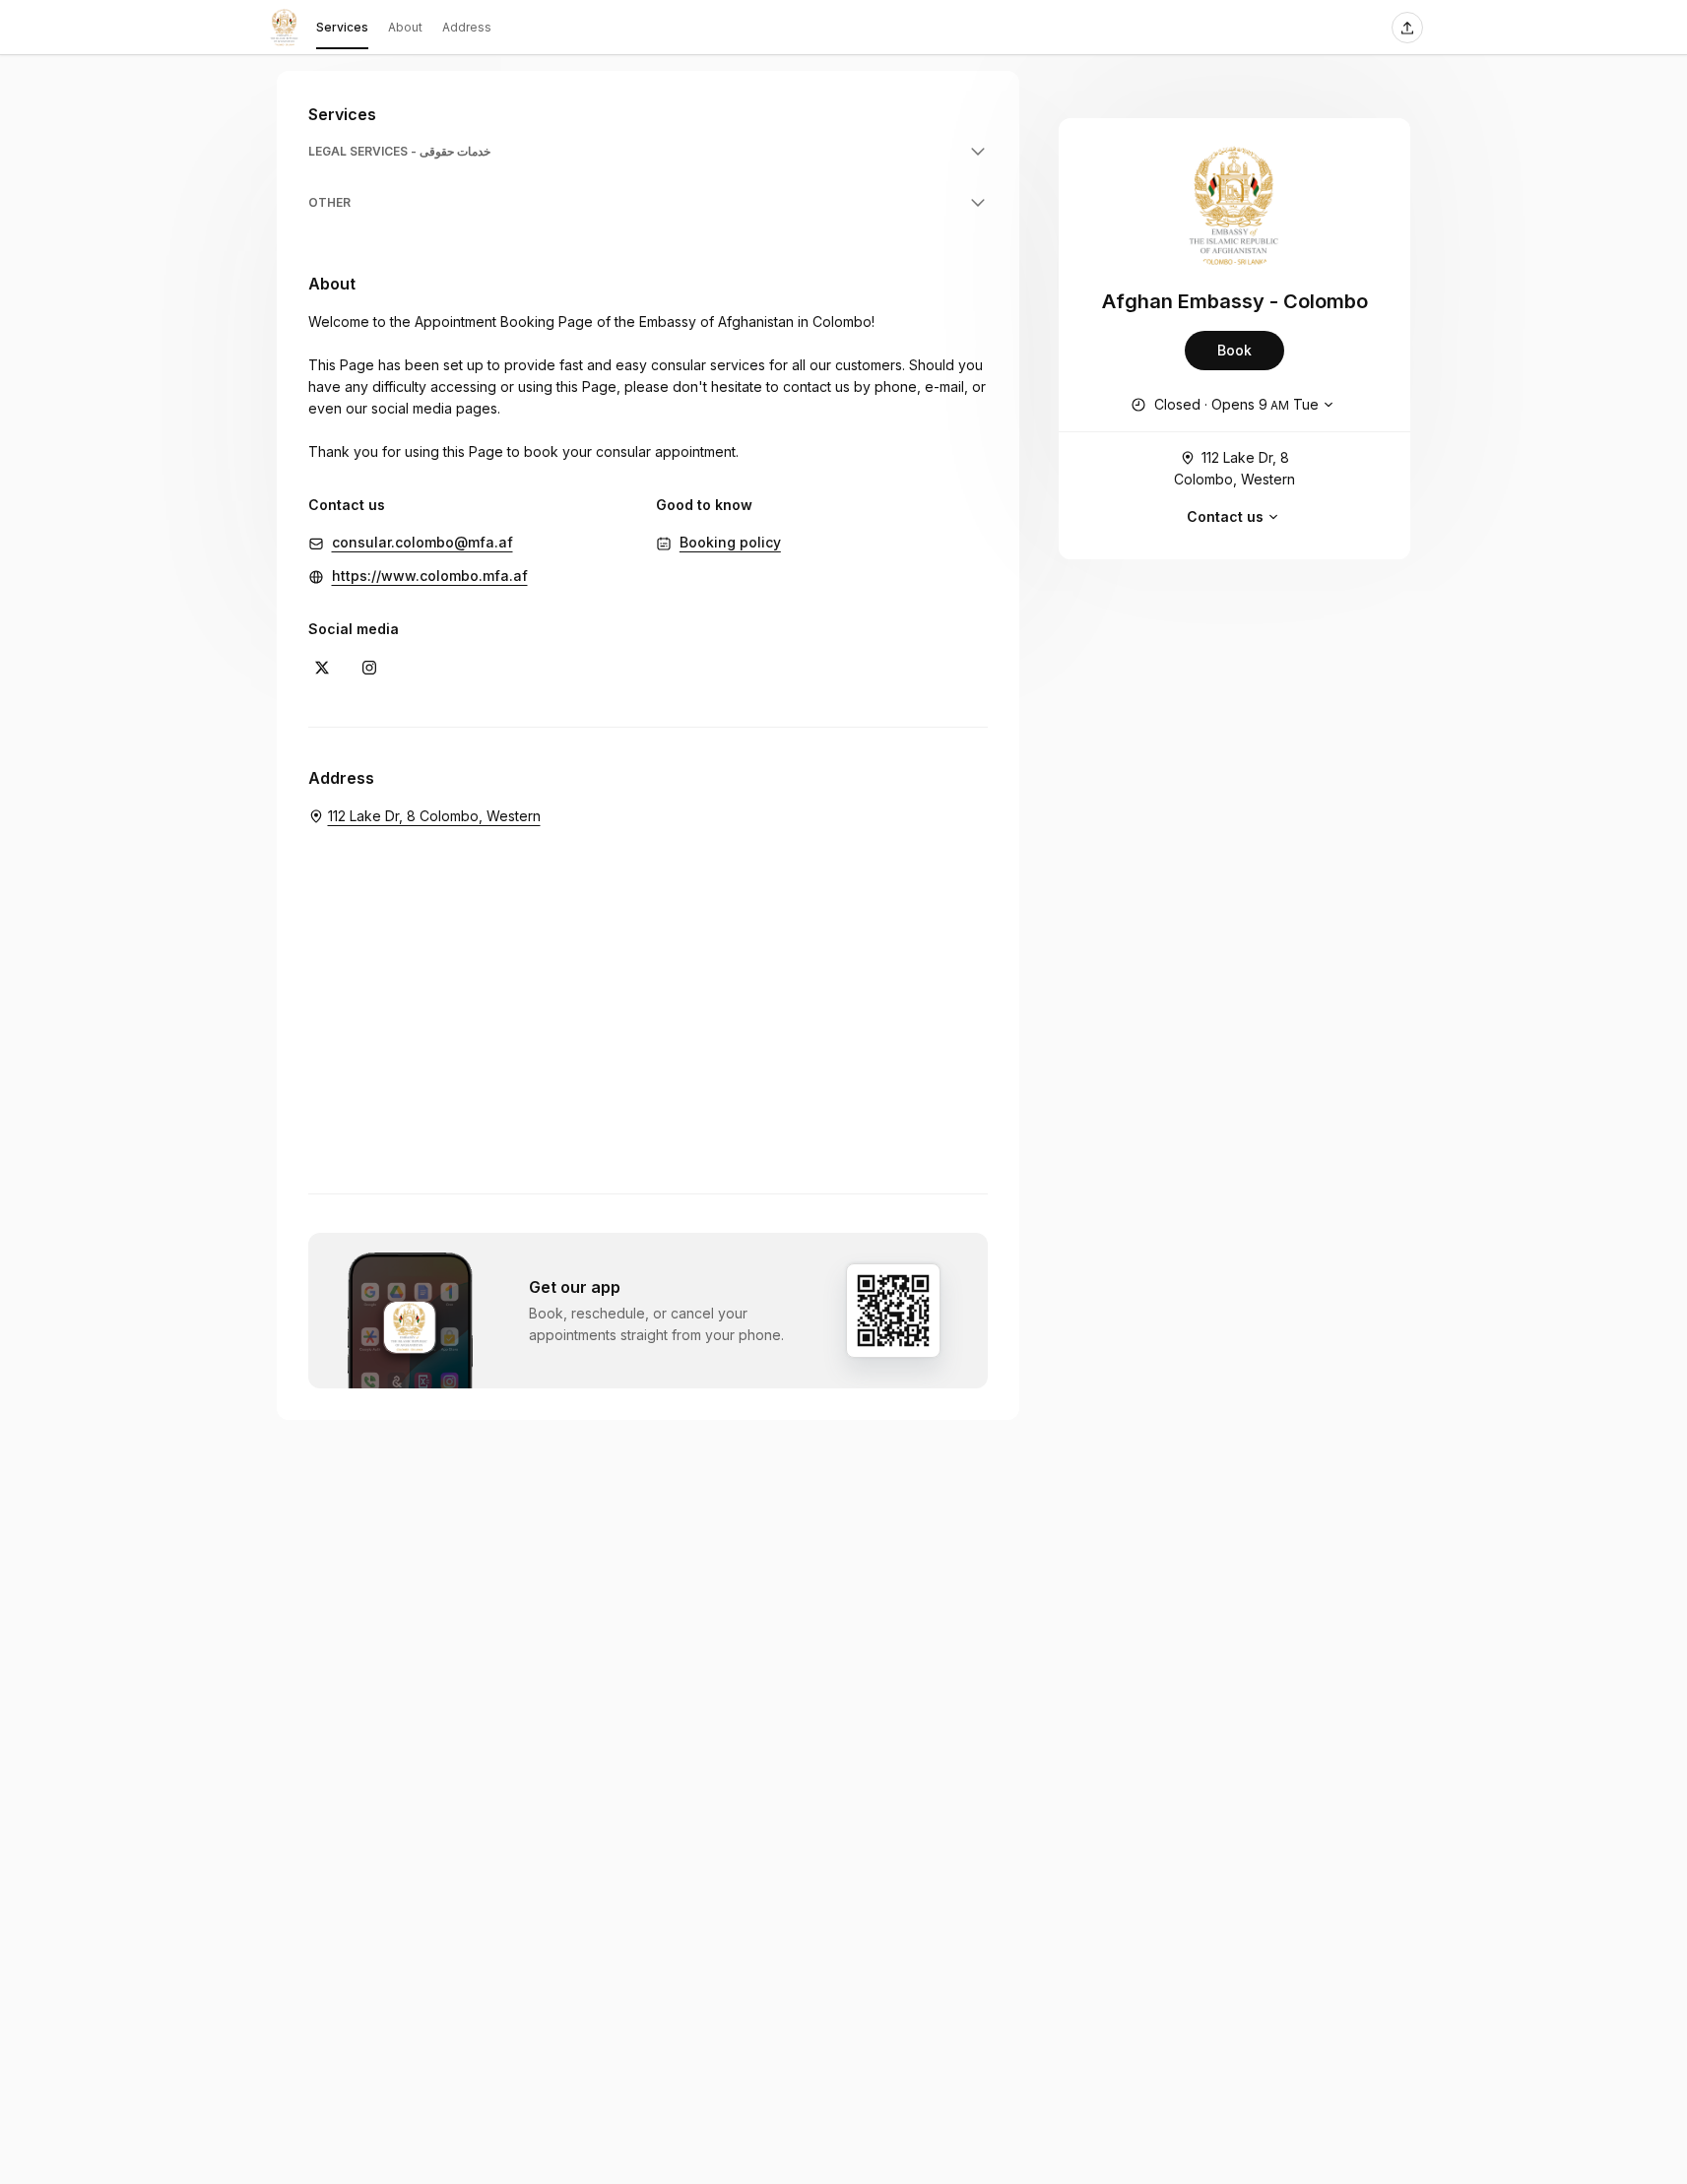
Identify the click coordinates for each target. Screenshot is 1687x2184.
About (405, 27)
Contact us (1225, 516)
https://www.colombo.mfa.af (430, 576)
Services (342, 27)
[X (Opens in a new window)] (322, 668)
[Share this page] (1407, 28)
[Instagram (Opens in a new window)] (369, 668)
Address (467, 27)
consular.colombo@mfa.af (422, 542)
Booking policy (730, 542)
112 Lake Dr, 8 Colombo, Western (1234, 468)
